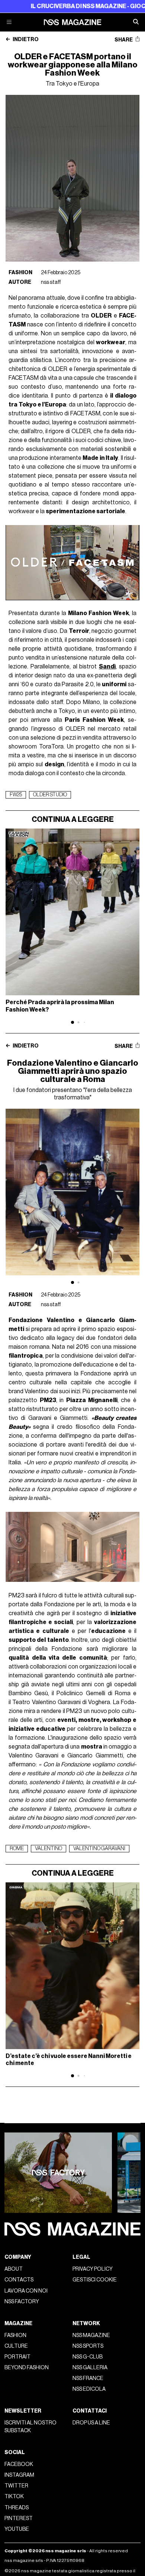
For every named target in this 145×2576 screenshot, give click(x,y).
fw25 (16, 795)
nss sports (88, 2346)
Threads (17, 2508)
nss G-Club (88, 2357)
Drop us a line (91, 2423)
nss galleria (90, 2368)
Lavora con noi (26, 2291)
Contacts (19, 2280)
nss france (88, 2378)
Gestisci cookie (95, 2280)
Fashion (20, 273)
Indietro (25, 40)
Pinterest (19, 2518)
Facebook (19, 2464)
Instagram (19, 2475)
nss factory (22, 2302)
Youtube (17, 2529)
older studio (50, 795)
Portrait (17, 2357)
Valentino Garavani (99, 1849)
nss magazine (91, 2335)
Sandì (107, 667)
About (14, 2269)
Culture (16, 2346)
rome (17, 1849)
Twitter (16, 2486)
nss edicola (89, 2389)
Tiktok (14, 2497)
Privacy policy (93, 2269)
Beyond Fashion (27, 2368)
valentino (49, 1849)
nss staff (51, 282)
